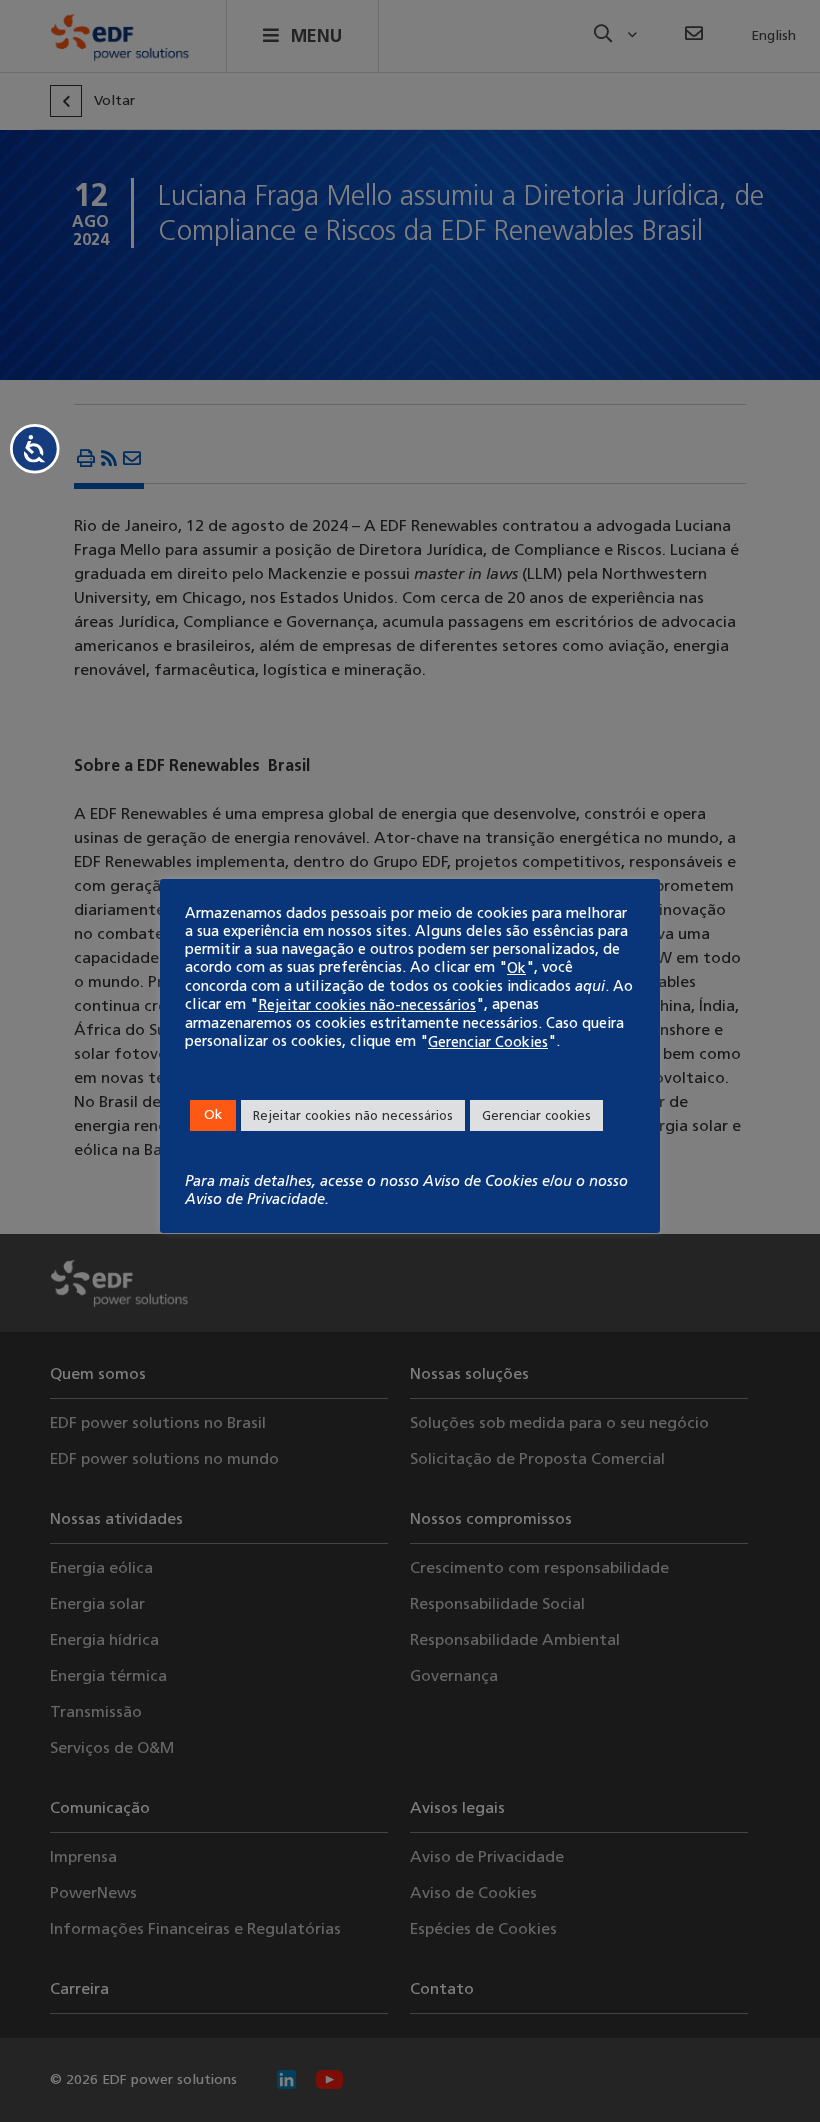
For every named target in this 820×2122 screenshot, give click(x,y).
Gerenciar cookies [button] (536, 1115)
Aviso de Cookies (480, 1181)
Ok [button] (213, 1114)
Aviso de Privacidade (255, 1199)
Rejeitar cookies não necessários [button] (353, 1115)
